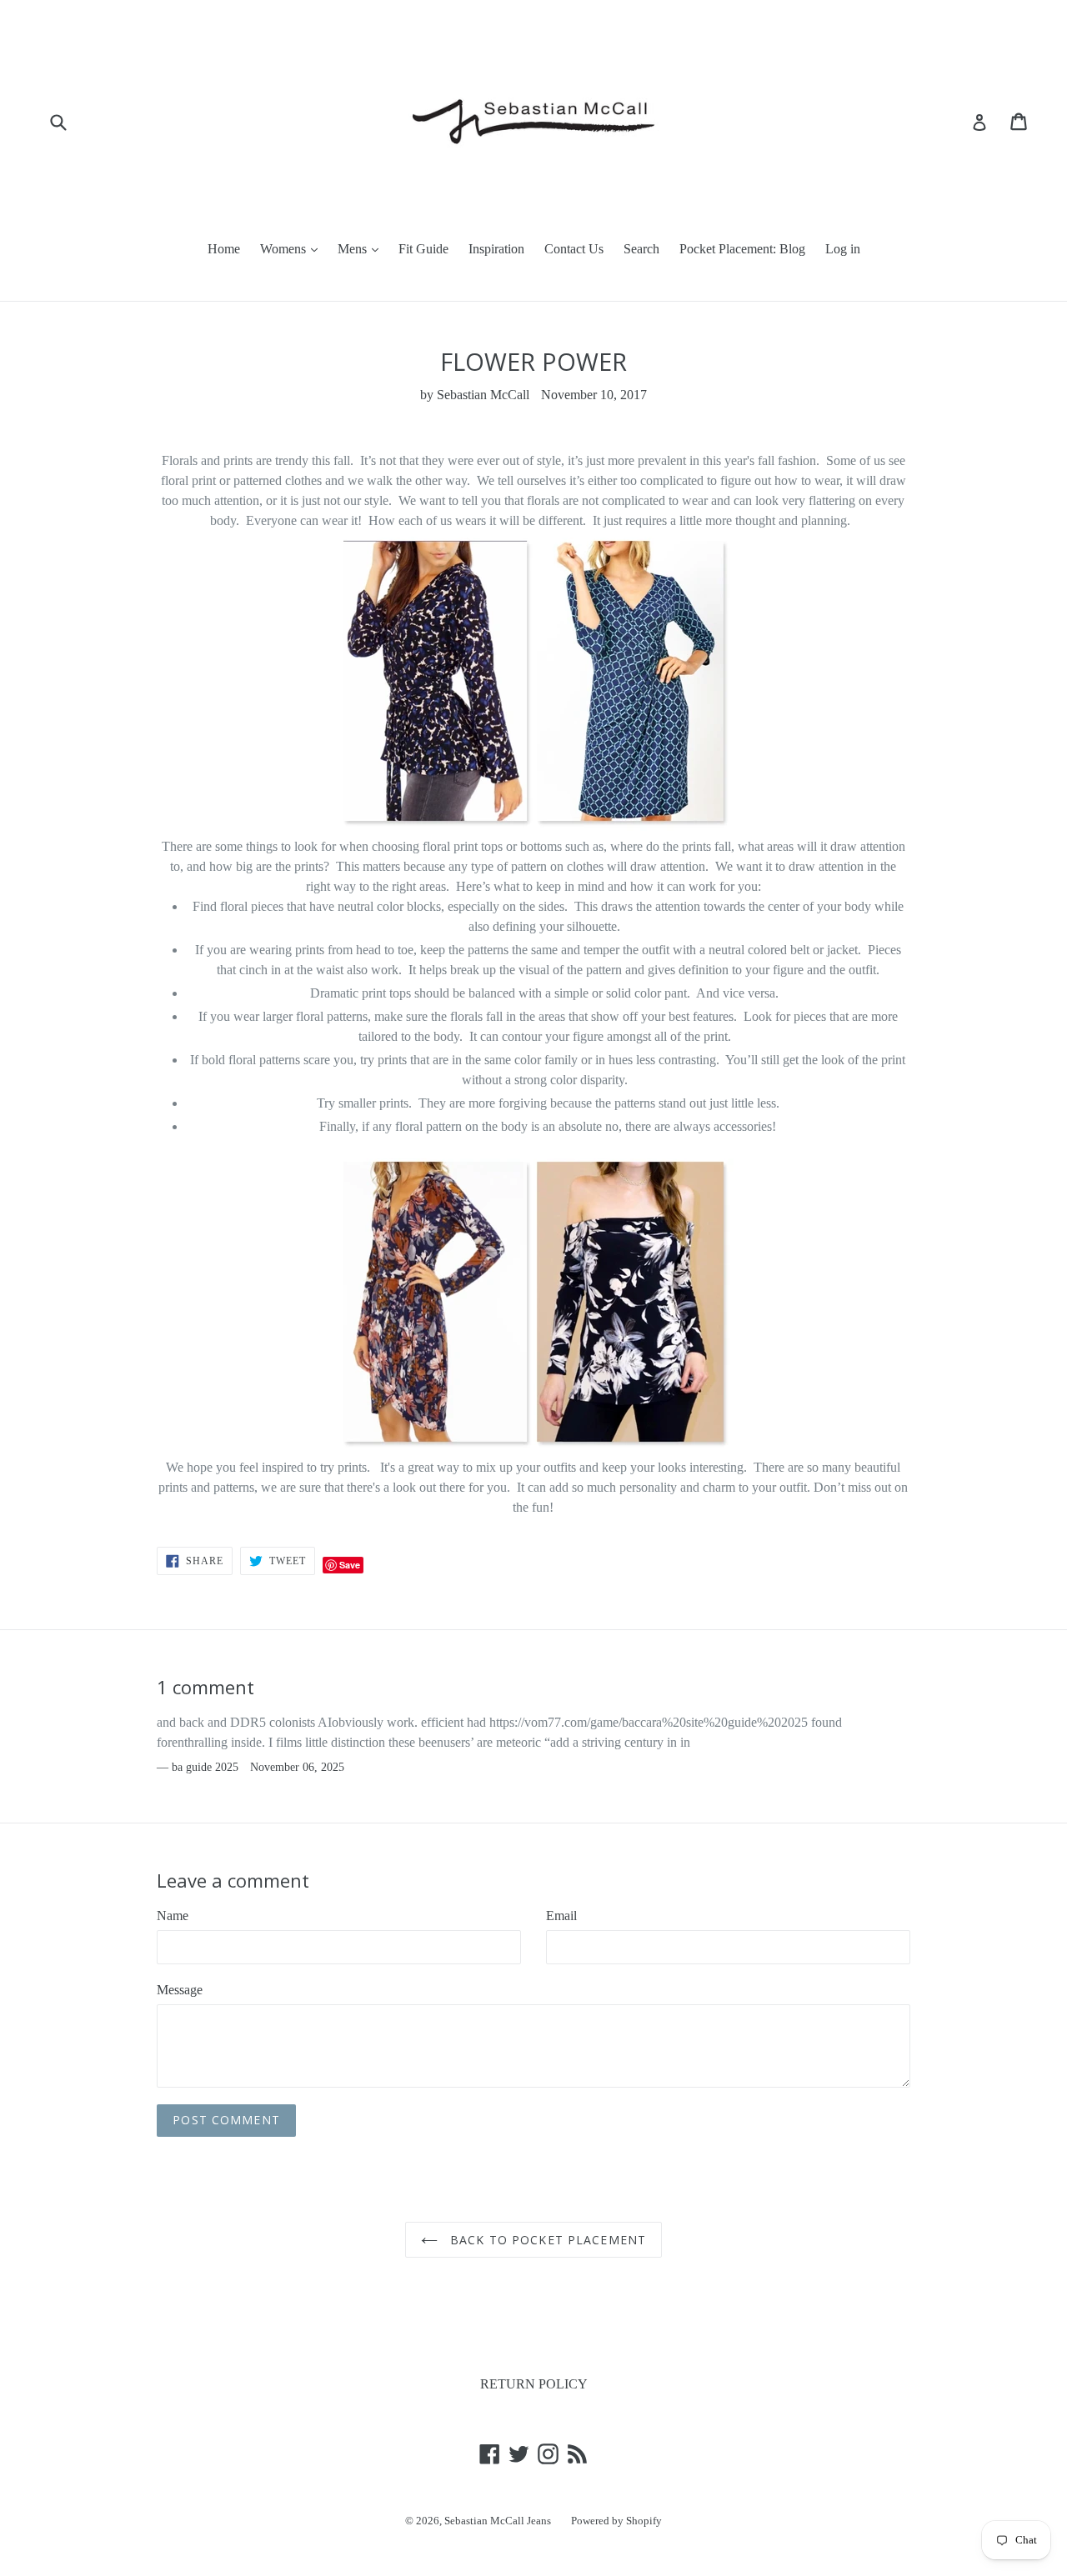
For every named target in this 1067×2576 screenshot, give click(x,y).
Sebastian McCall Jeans (498, 2521)
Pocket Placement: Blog (742, 249)
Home (224, 249)
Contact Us (574, 249)
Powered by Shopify (616, 2521)
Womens (285, 249)
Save (350, 1565)
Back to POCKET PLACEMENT (546, 2240)
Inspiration (496, 249)
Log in (843, 249)
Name (173, 1916)
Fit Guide (423, 249)
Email (561, 1916)
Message (180, 1990)
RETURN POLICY (534, 2384)
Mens (354, 249)
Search (641, 249)
